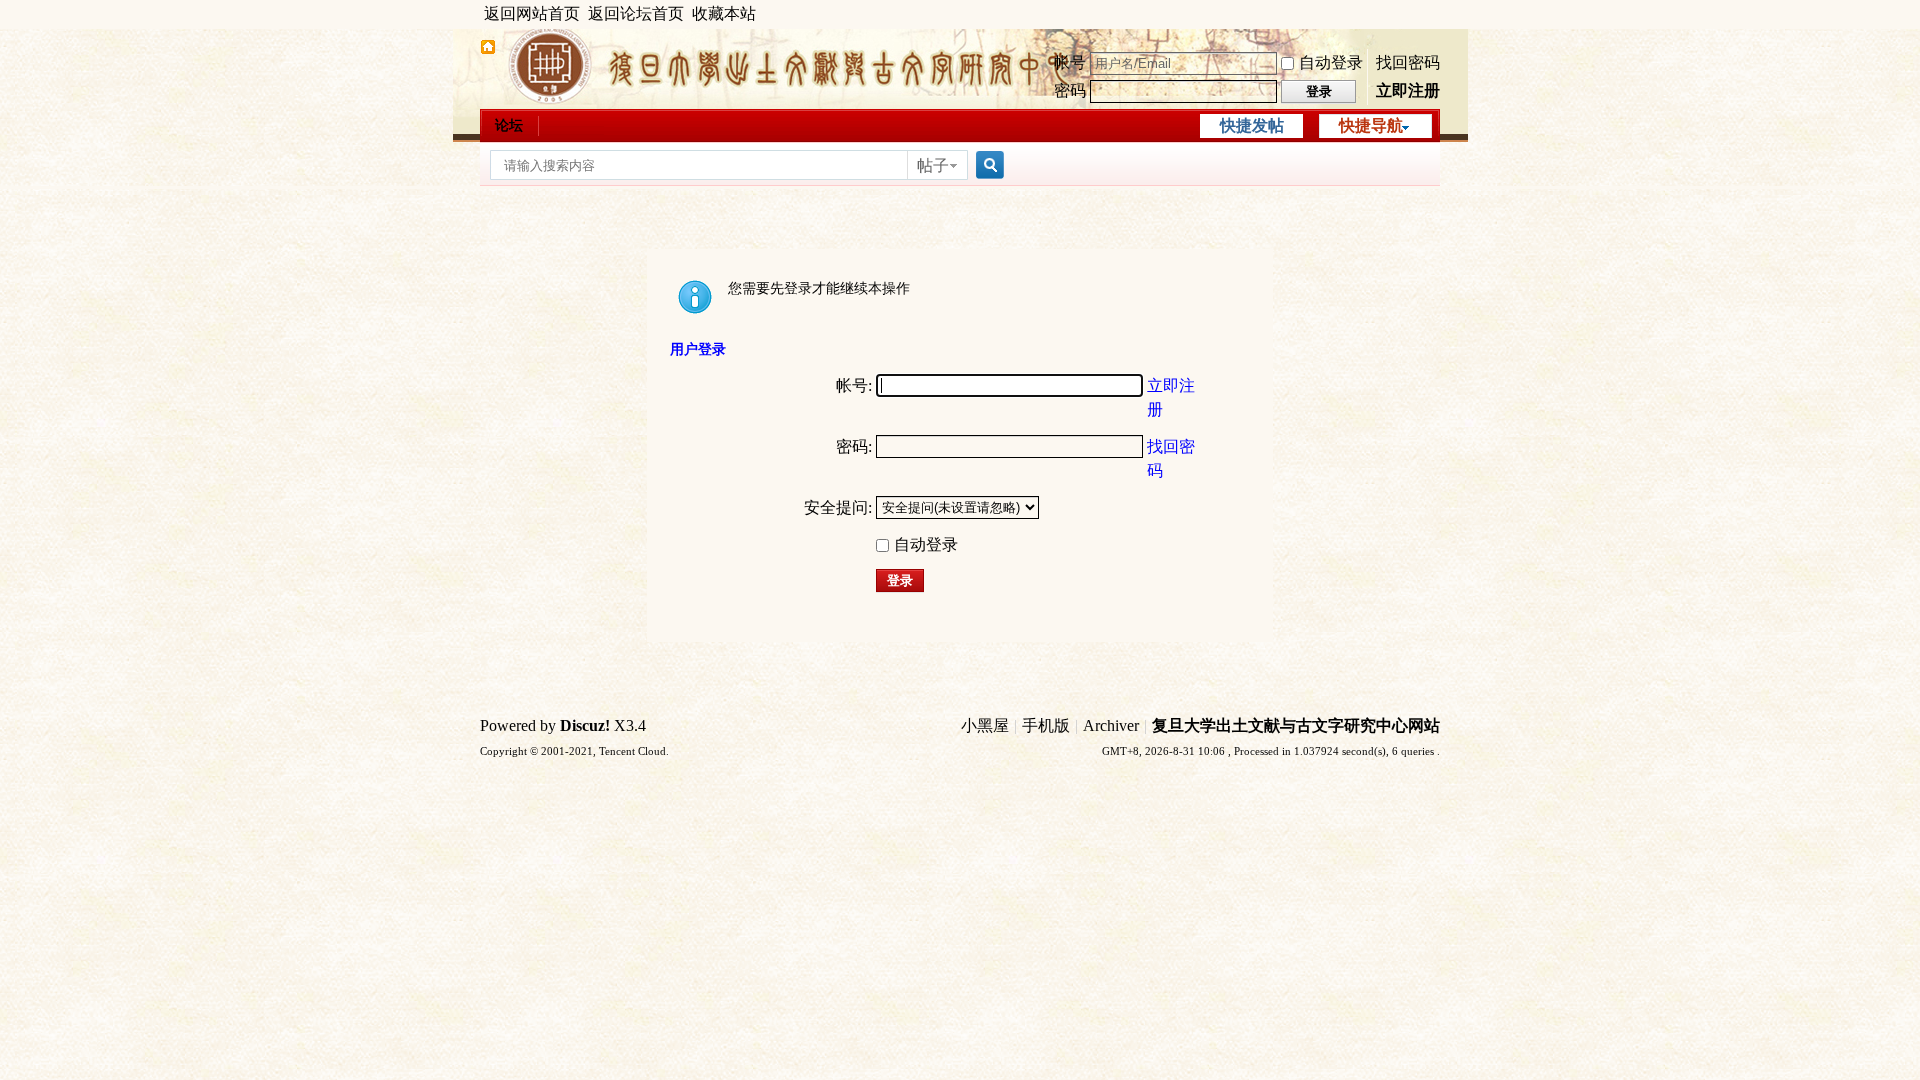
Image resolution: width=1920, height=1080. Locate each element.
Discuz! (585, 725)
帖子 (933, 165)
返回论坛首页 (636, 13)
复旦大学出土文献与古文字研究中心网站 (1296, 725)
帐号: (854, 385)
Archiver (1111, 725)
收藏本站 (724, 13)
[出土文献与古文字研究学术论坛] (488, 49)
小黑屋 (985, 725)
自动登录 (1331, 62)
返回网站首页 (532, 13)
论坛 (509, 125)
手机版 (1046, 725)
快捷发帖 (1252, 125)
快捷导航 (1371, 125)
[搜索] (987, 165)
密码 (1070, 90)
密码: (854, 446)
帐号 (1070, 62)
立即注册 (1408, 90)
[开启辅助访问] (1435, 14)
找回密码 (1408, 62)
